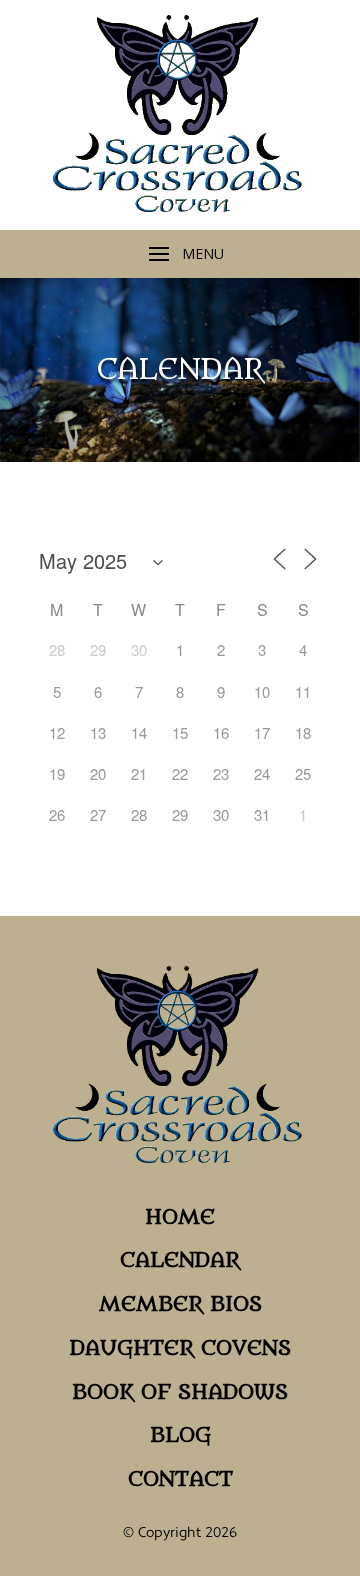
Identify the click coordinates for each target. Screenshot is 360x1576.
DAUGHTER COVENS (180, 1348)
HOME (180, 1217)
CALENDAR (180, 1260)
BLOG (180, 1435)
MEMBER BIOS (180, 1304)
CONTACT (180, 1479)
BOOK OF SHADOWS (180, 1392)
